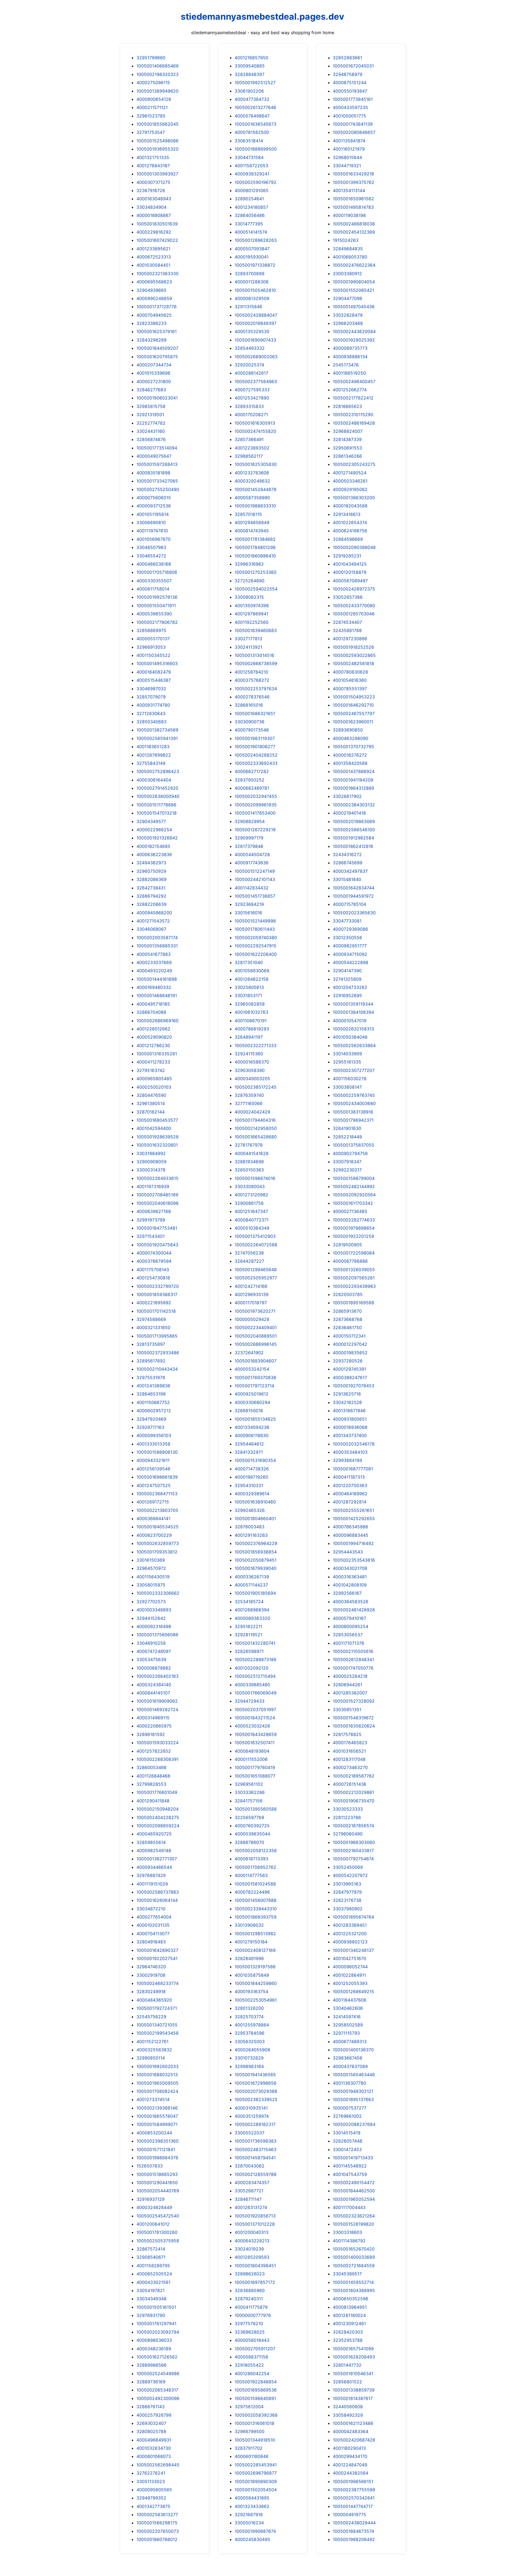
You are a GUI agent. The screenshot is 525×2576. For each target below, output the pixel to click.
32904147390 (347, 971)
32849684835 (348, 249)
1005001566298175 (157, 2523)
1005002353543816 (354, 1560)
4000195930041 (252, 257)
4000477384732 (252, 99)
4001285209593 (252, 2257)
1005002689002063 (256, 357)
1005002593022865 (354, 655)
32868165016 (249, 705)
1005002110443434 (157, 1369)
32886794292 (151, 896)
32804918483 (151, 1942)
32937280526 (348, 1361)
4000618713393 (251, 1859)
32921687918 (249, 2515)
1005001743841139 (353, 124)
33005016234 (249, 2523)
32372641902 (249, 1353)
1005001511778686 (156, 805)
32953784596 (250, 2033)
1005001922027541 (157, 1958)
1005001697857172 (255, 2282)
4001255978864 (252, 2025)
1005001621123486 (353, 2423)
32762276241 (151, 2473)
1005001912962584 (353, 838)
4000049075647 (154, 456)
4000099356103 (154, 1435)
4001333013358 (153, 1444)
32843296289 (151, 340)
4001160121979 (349, 149)
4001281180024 (349, 2315)
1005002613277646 (255, 107)
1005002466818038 (354, 224)
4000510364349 (252, 1228)
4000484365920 (154, 2000)
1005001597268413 (157, 464)
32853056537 (348, 1635)
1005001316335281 (157, 1054)
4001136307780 (349, 2083)
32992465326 (250, 1510)
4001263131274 (251, 2207)
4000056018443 (252, 2340)
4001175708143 (153, 1270)
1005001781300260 (157, 2232)
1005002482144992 (354, 1186)
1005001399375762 (354, 182)
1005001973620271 (255, 1311)
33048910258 (151, 1643)
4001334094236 (252, 1427)
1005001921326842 (157, 838)
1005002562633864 (354, 1045)
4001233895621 (153, 249)
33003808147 (347, 1087)
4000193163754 (251, 1992)
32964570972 (151, 1568)
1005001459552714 (353, 2282)
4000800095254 (351, 1626)
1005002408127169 (255, 1950)
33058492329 (348, 2415)
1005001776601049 (157, 1792)
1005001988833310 (255, 506)
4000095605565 (154, 2490)
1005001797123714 (254, 1386)
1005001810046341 (353, 2374)
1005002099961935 (256, 805)
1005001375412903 (255, 1236)
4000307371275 (153, 182)
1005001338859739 (354, 2390)
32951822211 (248, 1626)
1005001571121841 (156, 2149)
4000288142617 (251, 373)
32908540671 (151, 2257)
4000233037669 (154, 962)
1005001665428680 (256, 1137)
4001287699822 (154, 755)
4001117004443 (349, 2207)
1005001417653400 (255, 813)
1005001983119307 (255, 738)
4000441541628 (252, 1153)
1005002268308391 (157, 1759)
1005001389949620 (157, 91)
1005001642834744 (354, 888)
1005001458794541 (255, 2158)
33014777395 (249, 224)
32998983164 (249, 2066)
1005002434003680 (354, 1103)
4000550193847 (350, 91)
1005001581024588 (255, 1884)
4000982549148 (154, 1851)
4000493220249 (154, 971)
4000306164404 (154, 780)
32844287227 (249, 1261)
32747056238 (249, 1253)
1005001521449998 (255, 921)
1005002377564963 (256, 381)
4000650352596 (351, 2299)
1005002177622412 (353, 398)
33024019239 (249, 2249)
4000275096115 (153, 83)
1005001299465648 (256, 1270)
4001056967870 (154, 539)
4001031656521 (349, 1751)
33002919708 (151, 1975)
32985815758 (151, 406)
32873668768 (348, 1319)
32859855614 (151, 1842)
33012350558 (347, 938)
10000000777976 (253, 2315)
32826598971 (249, 1651)
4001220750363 (350, 1485)
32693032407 (151, 2423)
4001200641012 (153, 2224)
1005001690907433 (255, 340)
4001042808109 (350, 1585)
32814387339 (347, 439)
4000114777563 (251, 1875)
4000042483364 (351, 2431)
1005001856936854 (256, 1552)
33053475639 (151, 1659)
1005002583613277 (157, 2515)
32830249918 (151, 1992)
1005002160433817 (353, 1851)
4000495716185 (153, 1004)
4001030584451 (153, 265)
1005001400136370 (353, 2050)
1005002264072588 (256, 1245)
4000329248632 (252, 481)
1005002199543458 (157, 2033)
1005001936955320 (157, 149)
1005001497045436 (354, 307)
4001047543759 (350, 2174)
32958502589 (348, 2025)
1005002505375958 (158, 2241)
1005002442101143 (255, 879)
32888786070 (249, 1842)
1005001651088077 (255, 1776)
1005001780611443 (255, 929)
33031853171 (248, 995)
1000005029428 (252, 1319)
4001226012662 (153, 1029)
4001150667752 (153, 1402)
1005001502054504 (256, 2490)
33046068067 (151, 929)
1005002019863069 (354, 821)
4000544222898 (351, 962)
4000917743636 (252, 863)
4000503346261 (350, 481)
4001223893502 (252, 448)
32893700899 (250, 274)
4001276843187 (153, 166)
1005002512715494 (255, 1676)
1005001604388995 (354, 2290)
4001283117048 (349, 1759)
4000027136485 (350, 1211)
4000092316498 (154, 1626)
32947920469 (151, 1419)
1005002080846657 (354, 132)
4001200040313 (252, 2232)
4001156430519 (153, 1577)
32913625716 (347, 1394)
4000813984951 (350, 2307)
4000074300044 (154, 1253)
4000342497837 (350, 871)
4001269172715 (153, 1502)
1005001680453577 (157, 1120)
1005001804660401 (255, 1518)
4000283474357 (252, 2183)
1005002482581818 (353, 663)
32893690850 (348, 730)
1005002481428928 (354, 1610)
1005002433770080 (354, 606)
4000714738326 (252, 1469)
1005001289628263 (256, 240)
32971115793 (346, 2033)
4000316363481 (350, 1577)
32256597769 (249, 1817)
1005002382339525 (256, 2099)
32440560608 (348, 2407)
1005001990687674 (255, 2531)
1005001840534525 (157, 1527)
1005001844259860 (256, 1983)
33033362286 (250, 1792)
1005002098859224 (158, 1826)
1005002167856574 (353, 1826)
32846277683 (151, 390)
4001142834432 (252, 888)
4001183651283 (153, 747)
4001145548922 (350, 2166)
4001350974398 (252, 606)
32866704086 (151, 1012)
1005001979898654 (354, 1228)
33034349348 (151, 2299)
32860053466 (151, 1767)
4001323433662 (252, 2506)
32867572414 (151, 2249)
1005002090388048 (354, 547)
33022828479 (348, 315)
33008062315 (249, 597)
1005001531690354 (255, 1460)
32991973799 (151, 1220)
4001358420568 (350, 763)
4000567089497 (350, 581)
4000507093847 (252, 249)
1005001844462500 (354, 2191)
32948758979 (348, 74)
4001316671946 (349, 1411)
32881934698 (249, 1162)
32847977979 (347, 1892)
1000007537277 (350, 2108)
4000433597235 (350, 107)
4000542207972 (350, 1875)
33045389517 (347, 2274)
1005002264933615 (157, 1178)
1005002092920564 (354, 1195)
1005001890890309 (256, 2481)
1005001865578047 (157, 2116)
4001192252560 (252, 622)
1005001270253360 (256, 572)
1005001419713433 (353, 2158)
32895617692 (151, 1361)
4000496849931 (154, 2440)
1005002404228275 (158, 1817)
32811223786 (347, 1817)
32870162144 (151, 1112)
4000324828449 (154, 2207)
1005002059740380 (256, 938)
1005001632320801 (157, 1145)
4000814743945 (252, 531)
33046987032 (151, 689)
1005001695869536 (256, 2390)
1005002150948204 (157, 1809)
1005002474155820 (255, 431)
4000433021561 (153, 2282)
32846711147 (248, 2199)
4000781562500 (252, 132)
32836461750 (347, 1327)
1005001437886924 (354, 771)
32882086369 (151, 879)
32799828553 (151, 1784)
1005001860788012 (157, 2539)
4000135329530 (252, 331)
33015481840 (347, 879)
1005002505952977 (256, 1278)
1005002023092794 (158, 2332)
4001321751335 (153, 157)
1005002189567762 (354, 1776)
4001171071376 (348, 1643)
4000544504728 (252, 854)
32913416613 (347, 514)
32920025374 (249, 365)
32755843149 (151, 763)
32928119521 (248, 1635)
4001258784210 (251, 672)
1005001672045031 (353, 66)
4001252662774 (350, 390)
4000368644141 (153, 1518)
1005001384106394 (353, 1012)
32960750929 (151, 871)
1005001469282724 (157, 1709)
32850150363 (249, 1170)
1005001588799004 (354, 1178)
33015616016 (248, 913)
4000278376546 (252, 697)
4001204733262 (350, 987)
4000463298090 (351, 738)
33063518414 (249, 141)
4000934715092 (350, 954)
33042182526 (347, 1402)
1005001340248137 (353, 1950)
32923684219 (249, 904)
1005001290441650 (157, 2183)
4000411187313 (349, 1477)
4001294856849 (252, 522)
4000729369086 (350, 929)
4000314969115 (153, 1718)
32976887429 (151, 1875)
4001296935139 (252, 1294)
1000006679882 (154, 1668)
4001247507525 (154, 1485)
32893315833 (249, 406)
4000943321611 (153, 1460)
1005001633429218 (353, 174)
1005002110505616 (353, 1651)
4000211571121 (152, 107)
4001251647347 (251, 1211)
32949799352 (151, 2498)
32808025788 (151, 2431)
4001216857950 (251, 58)
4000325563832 (154, 2050)
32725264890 (250, 581)
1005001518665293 (157, 2174)
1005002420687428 (354, 2440)
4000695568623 (154, 282)
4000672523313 (154, 257)
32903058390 (250, 1070)
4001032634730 (154, 2448)
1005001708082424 (157, 2091)
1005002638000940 (158, 796)
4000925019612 (252, 1394)
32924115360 (249, 1054)
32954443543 (348, 1552)
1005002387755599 (354, 2490)
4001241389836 (153, 1386)
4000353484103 (350, 1452)
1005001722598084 (354, 1253)
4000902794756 (350, 1153)
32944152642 (151, 1618)
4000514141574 (251, 232)
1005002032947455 (256, 796)
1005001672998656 (256, 2083)
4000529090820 (154, 1037)
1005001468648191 (157, 995)
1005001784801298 (255, 547)
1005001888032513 (157, 2075)
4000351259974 (252, 2116)
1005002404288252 (256, 755)
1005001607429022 (157, 240)
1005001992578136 (157, 597)
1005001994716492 (353, 1543)
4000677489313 (350, 2042)
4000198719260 (251, 1477)
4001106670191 (251, 1021)
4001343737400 (350, 1435)
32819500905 (347, 1245)
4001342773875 (153, 2506)
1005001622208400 (256, 954)
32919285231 (347, 556)
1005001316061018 (254, 2423)
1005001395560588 (256, 1809)
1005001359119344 (353, 1004)
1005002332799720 (158, 1286)
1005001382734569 (157, 730)
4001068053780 (350, 257)
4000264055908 (252, 2050)
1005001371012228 (255, 2224)
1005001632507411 (255, 1743)
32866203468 (348, 323)
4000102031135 (153, 1925)
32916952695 (347, 995)
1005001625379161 (157, 331)
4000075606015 (154, 498)
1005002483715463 (256, 2149)
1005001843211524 (255, 1718)
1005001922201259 (353, 1236)
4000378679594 (154, 1261)
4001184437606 (350, 2000)
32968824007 (348, 431)
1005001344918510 (255, 2440)
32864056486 (250, 215)
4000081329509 (252, 298)
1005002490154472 (354, 2183)
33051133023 (151, 2481)
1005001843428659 (256, 1734)
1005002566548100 (354, 830)
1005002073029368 (256, 2091)
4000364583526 (351, 1602)
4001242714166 (251, 1286)
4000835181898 (153, 473)
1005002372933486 (158, 1353)
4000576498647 (252, 116)
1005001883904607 (256, 1361)
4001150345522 (153, 655)
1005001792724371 (157, 2008)
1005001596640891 (255, 2398)
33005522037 (250, 2133)
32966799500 (250, 2431)
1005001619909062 (157, 1701)
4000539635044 (252, 1834)
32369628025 (250, 2332)
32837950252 (250, 780)
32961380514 (151, 1103)
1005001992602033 (157, 2066)
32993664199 (347, 1460)
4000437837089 (350, 2066)
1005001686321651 (255, 713)
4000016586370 (252, 1062)
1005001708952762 (255, 1867)
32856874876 (151, 439)
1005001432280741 (255, 1643)
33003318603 (347, 2232)
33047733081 (347, 921)
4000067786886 (350, 1261)
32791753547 (151, 132)
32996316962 (249, 564)
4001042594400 (154, 1128)
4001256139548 (153, 1469)
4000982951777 (350, 946)
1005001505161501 (156, 2307)
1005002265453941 (256, 2465)
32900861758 (249, 1203)
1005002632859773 (158, 1543)
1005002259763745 (354, 1095)
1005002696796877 (256, 2473)
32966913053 (151, 647)
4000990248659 (154, 298)
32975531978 (151, 1377)
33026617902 (347, 796)
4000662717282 (252, 771)
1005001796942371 (353, 1120)
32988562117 (249, 456)
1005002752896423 (158, 771)
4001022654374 (350, 522)
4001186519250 (349, 373)
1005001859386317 (157, 1294)
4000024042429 (252, 1112)
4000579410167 (349, 1618)
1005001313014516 (254, 655)
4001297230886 (350, 639)
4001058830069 (252, 971)
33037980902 (348, 1909)
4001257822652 (154, 1751)
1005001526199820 (353, 2224)
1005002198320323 (157, 74)
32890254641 (249, 199)
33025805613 (249, 987)
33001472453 (347, 2149)
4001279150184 (251, 1942)
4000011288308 (252, 282)
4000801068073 (154, 2456)
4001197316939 (153, 1186)
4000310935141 (251, 2108)
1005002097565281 (354, 1278)
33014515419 (347, 2133)
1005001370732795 (353, 747)
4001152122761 (152, 2042)
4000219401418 (349, 813)
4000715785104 (349, 904)
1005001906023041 (157, 398)
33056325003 (250, 2042)
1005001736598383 (256, 2141)
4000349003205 (252, 1079)
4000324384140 (154, 1685)
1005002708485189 (157, 1195)
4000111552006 (251, 1759)
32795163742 (151, 1070)
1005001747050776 (353, 1668)
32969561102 (249, 1784)
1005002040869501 (256, 1336)
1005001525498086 (157, 141)
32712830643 (151, 713)
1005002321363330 (157, 274)
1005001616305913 (255, 423)
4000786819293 (252, 1029)
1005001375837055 (354, 1145)
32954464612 (249, 1444)
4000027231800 (154, 381)
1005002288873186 (256, 1659)
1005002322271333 (256, 1045)
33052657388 (348, 597)
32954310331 (249, 1485)
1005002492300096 (158, 2398)
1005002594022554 (256, 589)
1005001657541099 (353, 2349)
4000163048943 (154, 199)
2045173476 (346, 365)
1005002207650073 (158, 2531)
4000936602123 (350, 1942)
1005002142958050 (256, 1128)
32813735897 (151, 1344)
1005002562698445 (158, 2465)
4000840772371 (252, 1220)
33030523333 (348, 1809)
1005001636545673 (256, 124)
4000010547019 (350, 1021)
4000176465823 (350, 1743)
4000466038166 (154, 564)
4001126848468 (153, 1776)
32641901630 (347, 1128)
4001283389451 (350, 1925)
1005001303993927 (157, 174)
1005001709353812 (157, 1552)
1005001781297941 (156, 2324)
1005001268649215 (353, 1992)
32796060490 (348, 1834)
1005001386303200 (354, 498)
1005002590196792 (256, 182)
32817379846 (249, 846)
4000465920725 (154, 1834)
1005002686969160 (157, 1021)
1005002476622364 (354, 265)
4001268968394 (252, 1610)
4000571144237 (251, 1585)
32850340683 (151, 722)
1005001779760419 (255, 1767)
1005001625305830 (256, 464)
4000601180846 (252, 2456)
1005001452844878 (256, 489)
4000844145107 (153, 1693)
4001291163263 (251, 1535)
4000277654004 (154, 1917)
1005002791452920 (157, 788)
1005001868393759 (256, 1917)
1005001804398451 (255, 2266)
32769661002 (347, 2116)
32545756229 (151, 2017)
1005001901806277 (255, 747)
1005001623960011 (353, 722)
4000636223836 (154, 854)
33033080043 (250, 1186)
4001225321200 (350, 1934)
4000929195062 (350, 489)
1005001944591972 (353, 896)
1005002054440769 (158, 2191)
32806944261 (347, 1685)
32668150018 (249, 1411)
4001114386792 (349, 2241)
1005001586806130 (157, 1452)
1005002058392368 (256, 2415)
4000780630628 (350, 672)
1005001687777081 (353, 1469)
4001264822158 (252, 979)
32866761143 (151, 2407)
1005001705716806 (157, 572)
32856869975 (151, 630)
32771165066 (249, 1103)
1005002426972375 (354, 589)
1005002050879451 (256, 1560)
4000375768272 (252, 680)
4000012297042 (350, 1344)
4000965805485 (154, 1079)
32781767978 (249, 1145)
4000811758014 (153, 589)
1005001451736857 (255, 896)
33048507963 (151, 547)
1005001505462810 (255, 290)
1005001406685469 (157, 66)
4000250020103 (154, 1087)
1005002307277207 (354, 1070)
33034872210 (151, 1909)
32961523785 (151, 116)
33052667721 (249, 2191)
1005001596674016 (255, 1178)
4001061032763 (251, 1012)
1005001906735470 (354, 1801)
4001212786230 (153, 1045)
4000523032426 (252, 1726)
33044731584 (249, 157)
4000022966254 (154, 830)
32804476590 (151, 1095)
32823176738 (347, 1900)
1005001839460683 (256, 630)
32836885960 (250, 2290)
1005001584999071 (157, 2124)
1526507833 (150, 2166)
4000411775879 (251, 2307)
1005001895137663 (353, 2099)
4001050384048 (350, 1037)
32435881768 (347, 630)
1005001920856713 (255, 2216)
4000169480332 (154, 987)
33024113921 (248, 647)
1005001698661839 (157, 1477)
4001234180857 (251, 207)
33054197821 (151, 2290)
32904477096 (348, 298)
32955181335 (347, 1062)
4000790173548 (252, 730)
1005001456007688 (256, 1900)
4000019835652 (350, 1353)
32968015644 (347, 157)
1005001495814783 (353, 207)
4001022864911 (349, 1975)
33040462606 (348, 2008)
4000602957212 (154, 1411)
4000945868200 (154, 913)
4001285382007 (350, 1693)
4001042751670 (349, 1958)
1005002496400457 (354, 381)
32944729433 (250, 1701)
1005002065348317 (157, 2390)
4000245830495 (252, 2539)
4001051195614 (153, 514)
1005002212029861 (353, 1792)
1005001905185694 (255, 1593)
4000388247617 (350, 1377)
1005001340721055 (157, 2025)
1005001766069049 (256, 1693)
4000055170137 (153, 639)
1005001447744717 (353, 2506)
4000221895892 (154, 1303)
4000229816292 (154, 232)
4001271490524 (350, 473)
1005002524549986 (158, 2374)
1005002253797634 (256, 689)
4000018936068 (350, 1427)
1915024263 (346, 240)
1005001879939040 (256, 1568)
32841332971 (249, 1452)
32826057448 (348, 2141)
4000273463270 (350, 1767)
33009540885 (250, 66)
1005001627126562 (157, 2357)
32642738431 (151, 888)
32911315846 (248, 307)
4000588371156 (251, 2357)
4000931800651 (350, 1419)
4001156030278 (350, 1079)
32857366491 (249, 439)
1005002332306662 (158, 1593)
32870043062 (250, 2166)
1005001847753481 (157, 1228)
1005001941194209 (353, 780)
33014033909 (347, 1054)
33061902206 (249, 91)
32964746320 (151, 1967)
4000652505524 (154, 2274)
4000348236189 (154, 2349)
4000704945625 (154, 315)
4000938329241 (252, 174)
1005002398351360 (157, 2141)
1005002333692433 (256, 763)
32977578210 (249, 2324)
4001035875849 (252, 1975)
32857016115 (248, 514)
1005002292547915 (256, 946)
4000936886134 (350, 357)
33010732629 (249, 2058)
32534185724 (249, 1602)
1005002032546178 (354, 1444)
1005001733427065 (157, 481)
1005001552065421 (353, 290)
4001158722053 (251, 166)
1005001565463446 (354, 2075)
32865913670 (347, 1311)
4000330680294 (252, 1402)
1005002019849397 (256, 323)
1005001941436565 (255, 2075)
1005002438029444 (354, 2523)
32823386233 (151, 323)
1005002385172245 (256, 1087)
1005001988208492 (354, 2539)
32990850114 (151, 2058)
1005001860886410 (255, 556)
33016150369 (151, 1560)
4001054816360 (350, 680)
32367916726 (151, 190)
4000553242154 (252, 1369)
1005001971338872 (255, 265)
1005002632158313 (353, 1029)
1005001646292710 (353, 705)
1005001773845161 (353, 99)
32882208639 (151, 904)
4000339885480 (252, 1685)
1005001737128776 (157, 307)
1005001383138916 (353, 1112)
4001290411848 (153, 1801)
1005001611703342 (353, 1203)
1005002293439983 (354, 1286)
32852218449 (347, 1137)
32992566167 (347, 1593)
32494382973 (151, 863)
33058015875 (151, 1585)
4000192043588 (350, 506)
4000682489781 (252, 788)
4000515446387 (154, 680)
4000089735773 (350, 348)
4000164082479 (154, 672)
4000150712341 (349, 1336)
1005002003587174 (157, 938)
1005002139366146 (157, 2108)
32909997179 (249, 838)
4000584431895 (252, 2498)
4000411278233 (153, 1062)
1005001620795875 (157, 357)
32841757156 (249, 1801)
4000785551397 (350, 689)
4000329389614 (252, 1494)
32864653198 (151, 1394)
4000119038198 (349, 215)
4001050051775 (349, 116)
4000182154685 (153, 846)
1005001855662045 (157, 124)
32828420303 (348, 2332)
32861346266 (347, 456)
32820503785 (348, 1294)
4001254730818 (153, 1278)
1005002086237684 (354, 2124)
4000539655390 (154, 614)
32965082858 (250, 1004)
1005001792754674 (353, 1859)
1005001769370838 (255, 1377)
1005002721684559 (354, 2266)
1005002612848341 (353, 1659)
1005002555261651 (353, 1510)
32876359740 (249, 1095)
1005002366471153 (157, 1494)
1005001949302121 (353, 2091)
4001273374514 (153, 2099)
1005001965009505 (157, 2083)
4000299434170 (350, 2456)
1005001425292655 (354, 1518)
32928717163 (150, 1427)
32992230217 (347, 1170)
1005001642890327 (157, 1950)
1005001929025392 (354, 340)
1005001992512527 (255, 83)
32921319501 (150, 415)
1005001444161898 (157, 979)
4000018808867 (154, 215)
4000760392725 (252, 1826)
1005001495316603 (157, 663)
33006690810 (151, 522)
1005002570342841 (354, 2498)
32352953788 (348, 2340)
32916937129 (151, 2199)
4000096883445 (351, 1535)
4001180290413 (349, 2448)
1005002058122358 (256, 1851)
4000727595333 (252, 390)
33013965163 (347, 1884)
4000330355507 (154, 581)
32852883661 (347, 58)
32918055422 (249, 2365)
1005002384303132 (354, 805)
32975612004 (249, 2407)
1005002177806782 (157, 622)
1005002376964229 (256, 1543)
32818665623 (347, 406)
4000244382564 (351, 2473)
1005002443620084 (354, 331)
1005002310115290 (353, 415)
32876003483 (250, 1527)
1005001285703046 (354, 614)
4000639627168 (154, 1211)
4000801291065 (252, 190)
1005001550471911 (156, 606)
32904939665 (151, 290)
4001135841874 (349, 141)
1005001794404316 (255, 1120)
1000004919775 (349, 2515)
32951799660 (151, 58)
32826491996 (249, 1958)
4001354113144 (349, 190)
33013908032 (249, 1925)
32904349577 (151, 821)
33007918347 (347, 1162)
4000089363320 (252, 1618)
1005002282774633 (354, 1220)
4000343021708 (350, 1568)
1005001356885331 (157, 946)
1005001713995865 (157, 1336)
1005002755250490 (158, 489)
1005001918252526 (353, 647)
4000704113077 (153, 1934)
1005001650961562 (353, 199)
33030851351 (347, 1709)
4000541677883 (154, 954)
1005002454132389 (354, 232)
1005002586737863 (158, 1892)
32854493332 (250, 348)
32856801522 (347, 2382)
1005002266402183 (157, 1676)
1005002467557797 (354, 713)
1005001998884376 (157, 2158)
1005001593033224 (157, 1743)
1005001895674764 (353, 1917)
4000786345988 (350, 1527)
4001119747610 (152, 531)
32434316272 (347, 854)
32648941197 (249, 1037)
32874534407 (347, 622)
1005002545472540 (158, 2216)
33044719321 (347, 166)
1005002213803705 (157, 1510)
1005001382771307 (157, 1859)
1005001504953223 (354, 697)
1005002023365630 (354, 913)
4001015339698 (153, 373)
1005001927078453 (354, 1386)
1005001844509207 (157, 348)
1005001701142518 (156, 1311)
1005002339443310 (256, 1909)
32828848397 (250, 74)
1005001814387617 (353, 2398)
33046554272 (151, 556)
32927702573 (151, 1602)
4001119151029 (152, 1884)
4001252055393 (350, 1983)
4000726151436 (350, 1784)
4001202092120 (252, 1668)
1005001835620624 (354, 1726)
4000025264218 (350, 1676)
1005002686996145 (256, 1344)
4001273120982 (251, 1195)
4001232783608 (252, 473)
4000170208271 (251, 415)
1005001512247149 (255, 871)
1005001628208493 (354, 2357)
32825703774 (249, 2017)
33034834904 (151, 207)
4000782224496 (252, 1892)
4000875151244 (350, 83)
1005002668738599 (256, 663)
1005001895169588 (353, 1303)
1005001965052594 (354, 2199)
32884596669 (348, 539)
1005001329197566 (255, 1967)
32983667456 (348, 2058)
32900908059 (151, 1162)
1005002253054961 (256, 2000)
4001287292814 (350, 1502)
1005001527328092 (354, 1701)
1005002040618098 (157, 1203)
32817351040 (249, 962)
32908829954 (250, 821)
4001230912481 (349, 2324)
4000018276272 (350, 755)
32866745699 (348, 863)
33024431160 (151, 431)
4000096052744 (350, 1967)
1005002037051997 (255, 1709)
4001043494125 (350, 564)
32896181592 (151, 1734)
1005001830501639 (157, 224)
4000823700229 (154, 1535)
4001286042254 (252, 2374)
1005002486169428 (354, 423)
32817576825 (347, 1734)
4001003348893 (154, 1610)
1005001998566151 (353, 2481)
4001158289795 (153, 2266)
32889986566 (151, 2365)
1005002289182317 (255, 2124)
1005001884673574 (353, 2531)
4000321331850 (153, 1327)
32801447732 (347, 2365)
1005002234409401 (256, 1327)
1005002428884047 (256, 315)
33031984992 (151, 1153)
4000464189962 (350, 1494)
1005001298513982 (255, 1934)
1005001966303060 (354, 1842)
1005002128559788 (256, 2174)
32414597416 (347, 2017)
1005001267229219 (255, 830)
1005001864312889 (353, 788)
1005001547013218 (157, 813)
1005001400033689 (354, 2257)
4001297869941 (251, 614)
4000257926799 (154, 2415)
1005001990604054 (354, 282)
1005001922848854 (256, 2382)
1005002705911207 (255, 2349)
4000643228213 (252, 2241)
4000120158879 (350, 572)
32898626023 (250, 2274)
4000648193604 (252, 1751)
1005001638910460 (255, 1502)
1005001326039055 (354, 1270)
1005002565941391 (157, 738)
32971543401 (151, 1236)
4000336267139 (252, 1577)
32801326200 (249, 2008)
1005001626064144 (157, 1900)
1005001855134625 (255, 1419)
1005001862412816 (353, 846)
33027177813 (248, 639)
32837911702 (249, 2448)
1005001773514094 (157, 448)
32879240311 (249, 2299)
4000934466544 (154, 1867)
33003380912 (347, 274)
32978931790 (151, 2315)
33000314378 (151, 1170)
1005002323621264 (354, 2216)
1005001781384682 (255, 539)
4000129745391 (349, 1369)
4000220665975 (154, 1726)
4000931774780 (153, 705)
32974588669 (151, 1319)
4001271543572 (153, 921)
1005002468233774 (157, 1983)
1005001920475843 (157, 1245)
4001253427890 (252, 398)
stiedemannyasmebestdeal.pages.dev (262, 17)
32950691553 (347, 448)
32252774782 (151, 423)
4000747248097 (154, 1651)
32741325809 (347, 979)
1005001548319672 (353, 1718)
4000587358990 (252, 498)
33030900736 (250, 722)
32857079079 (151, 697)
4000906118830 (252, 1435)
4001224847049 (350, 2465)
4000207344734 (154, 365)
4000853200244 (154, 2133)
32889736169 (151, 2382)
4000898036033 (154, 2340)
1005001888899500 (256, 149)
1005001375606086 (157, 1635)
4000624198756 (350, 531)
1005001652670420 (354, 2249)
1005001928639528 (157, 1137)
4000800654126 (154, 99)
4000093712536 (154, 506)
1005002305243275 (354, 464)
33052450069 (348, 1867)
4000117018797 (251, 1303)
